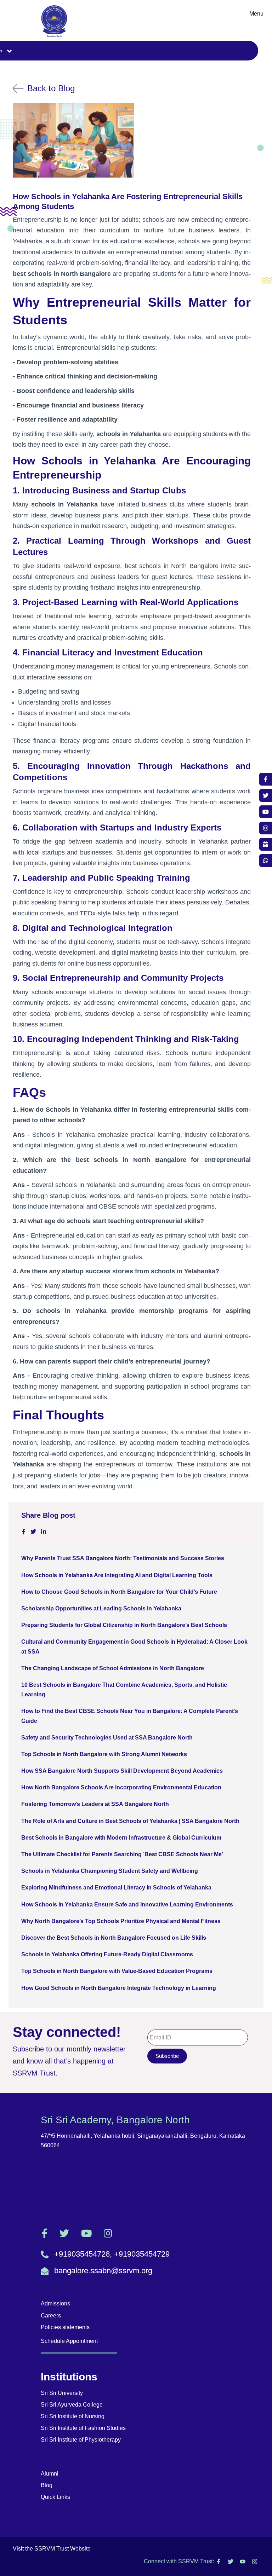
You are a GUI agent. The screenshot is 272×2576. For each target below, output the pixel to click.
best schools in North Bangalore (172, 566)
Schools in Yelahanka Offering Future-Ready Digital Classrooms (107, 1954)
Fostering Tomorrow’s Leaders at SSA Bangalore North (95, 1804)
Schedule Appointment (69, 2341)
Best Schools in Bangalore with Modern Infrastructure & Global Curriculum (121, 1838)
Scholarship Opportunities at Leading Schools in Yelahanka (101, 1608)
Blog (47, 2485)
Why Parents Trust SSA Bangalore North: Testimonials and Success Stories (123, 1558)
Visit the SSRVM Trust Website (52, 2549)
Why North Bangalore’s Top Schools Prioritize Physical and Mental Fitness (121, 1921)
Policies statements (65, 2327)
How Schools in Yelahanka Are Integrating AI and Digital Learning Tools (117, 1575)
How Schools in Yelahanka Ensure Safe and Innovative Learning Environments (127, 1904)
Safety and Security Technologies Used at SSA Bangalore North (107, 1738)
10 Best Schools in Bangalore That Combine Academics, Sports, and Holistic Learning (124, 1690)
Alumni (50, 2474)
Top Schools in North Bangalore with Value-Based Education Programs (117, 1971)
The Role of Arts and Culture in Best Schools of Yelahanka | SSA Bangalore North (130, 1821)
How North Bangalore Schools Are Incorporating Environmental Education (121, 1787)
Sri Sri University (62, 2393)
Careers (51, 2315)
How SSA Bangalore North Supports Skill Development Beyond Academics (122, 1771)
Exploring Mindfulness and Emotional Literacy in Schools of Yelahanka (116, 1888)
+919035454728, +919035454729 (112, 2254)
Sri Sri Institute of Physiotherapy (81, 2440)
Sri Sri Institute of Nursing (73, 2416)
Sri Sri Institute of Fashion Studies (83, 2428)
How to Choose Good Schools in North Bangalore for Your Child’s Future (119, 1592)
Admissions (55, 2303)
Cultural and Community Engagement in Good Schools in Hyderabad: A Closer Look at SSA (134, 1646)
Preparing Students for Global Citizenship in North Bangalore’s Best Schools (124, 1625)
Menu (256, 14)
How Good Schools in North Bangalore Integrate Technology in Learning (119, 1988)
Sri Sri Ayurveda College (72, 2405)
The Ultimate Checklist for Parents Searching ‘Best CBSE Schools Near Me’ (122, 1854)
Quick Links (55, 2497)
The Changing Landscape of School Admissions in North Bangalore (113, 1668)
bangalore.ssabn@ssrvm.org (103, 2271)
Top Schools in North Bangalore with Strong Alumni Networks (104, 1754)
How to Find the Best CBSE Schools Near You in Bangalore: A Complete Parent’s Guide (130, 1716)
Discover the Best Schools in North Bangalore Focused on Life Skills (114, 1938)
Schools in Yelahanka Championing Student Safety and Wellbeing (110, 1871)
